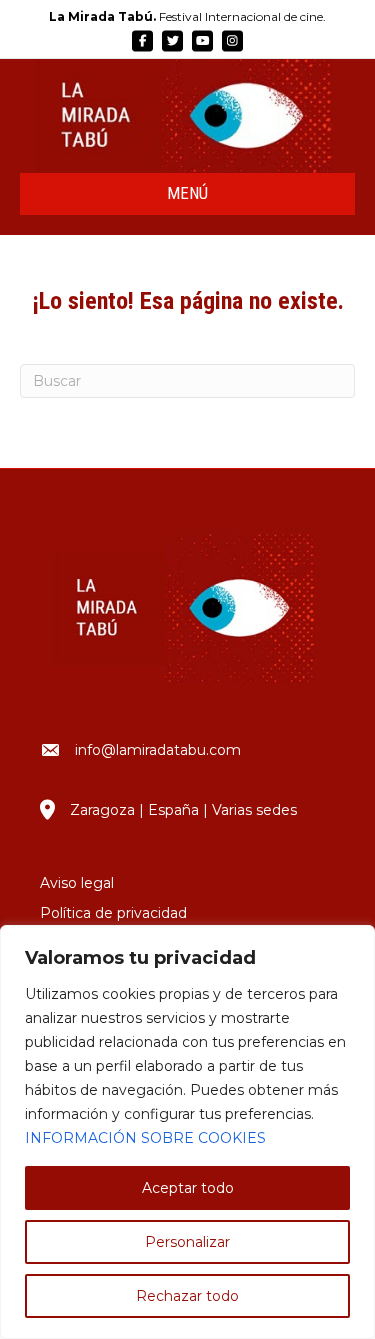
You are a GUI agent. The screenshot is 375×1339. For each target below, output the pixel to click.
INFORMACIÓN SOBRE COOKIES (145, 1138)
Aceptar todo (188, 1188)
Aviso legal (77, 883)
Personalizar (187, 1242)
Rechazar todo (187, 1296)
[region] (187, 1132)
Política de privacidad (113, 913)
